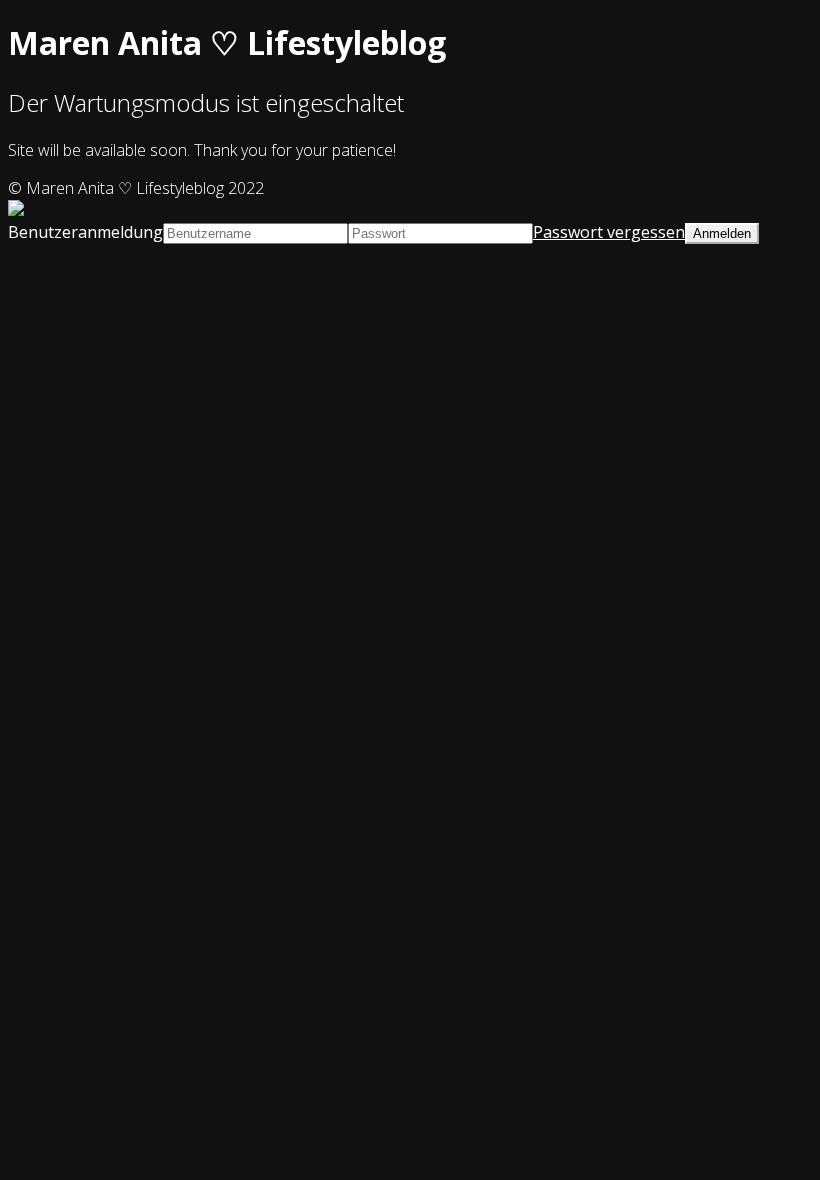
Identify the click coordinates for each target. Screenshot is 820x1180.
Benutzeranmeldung (85, 232)
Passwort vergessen (609, 232)
